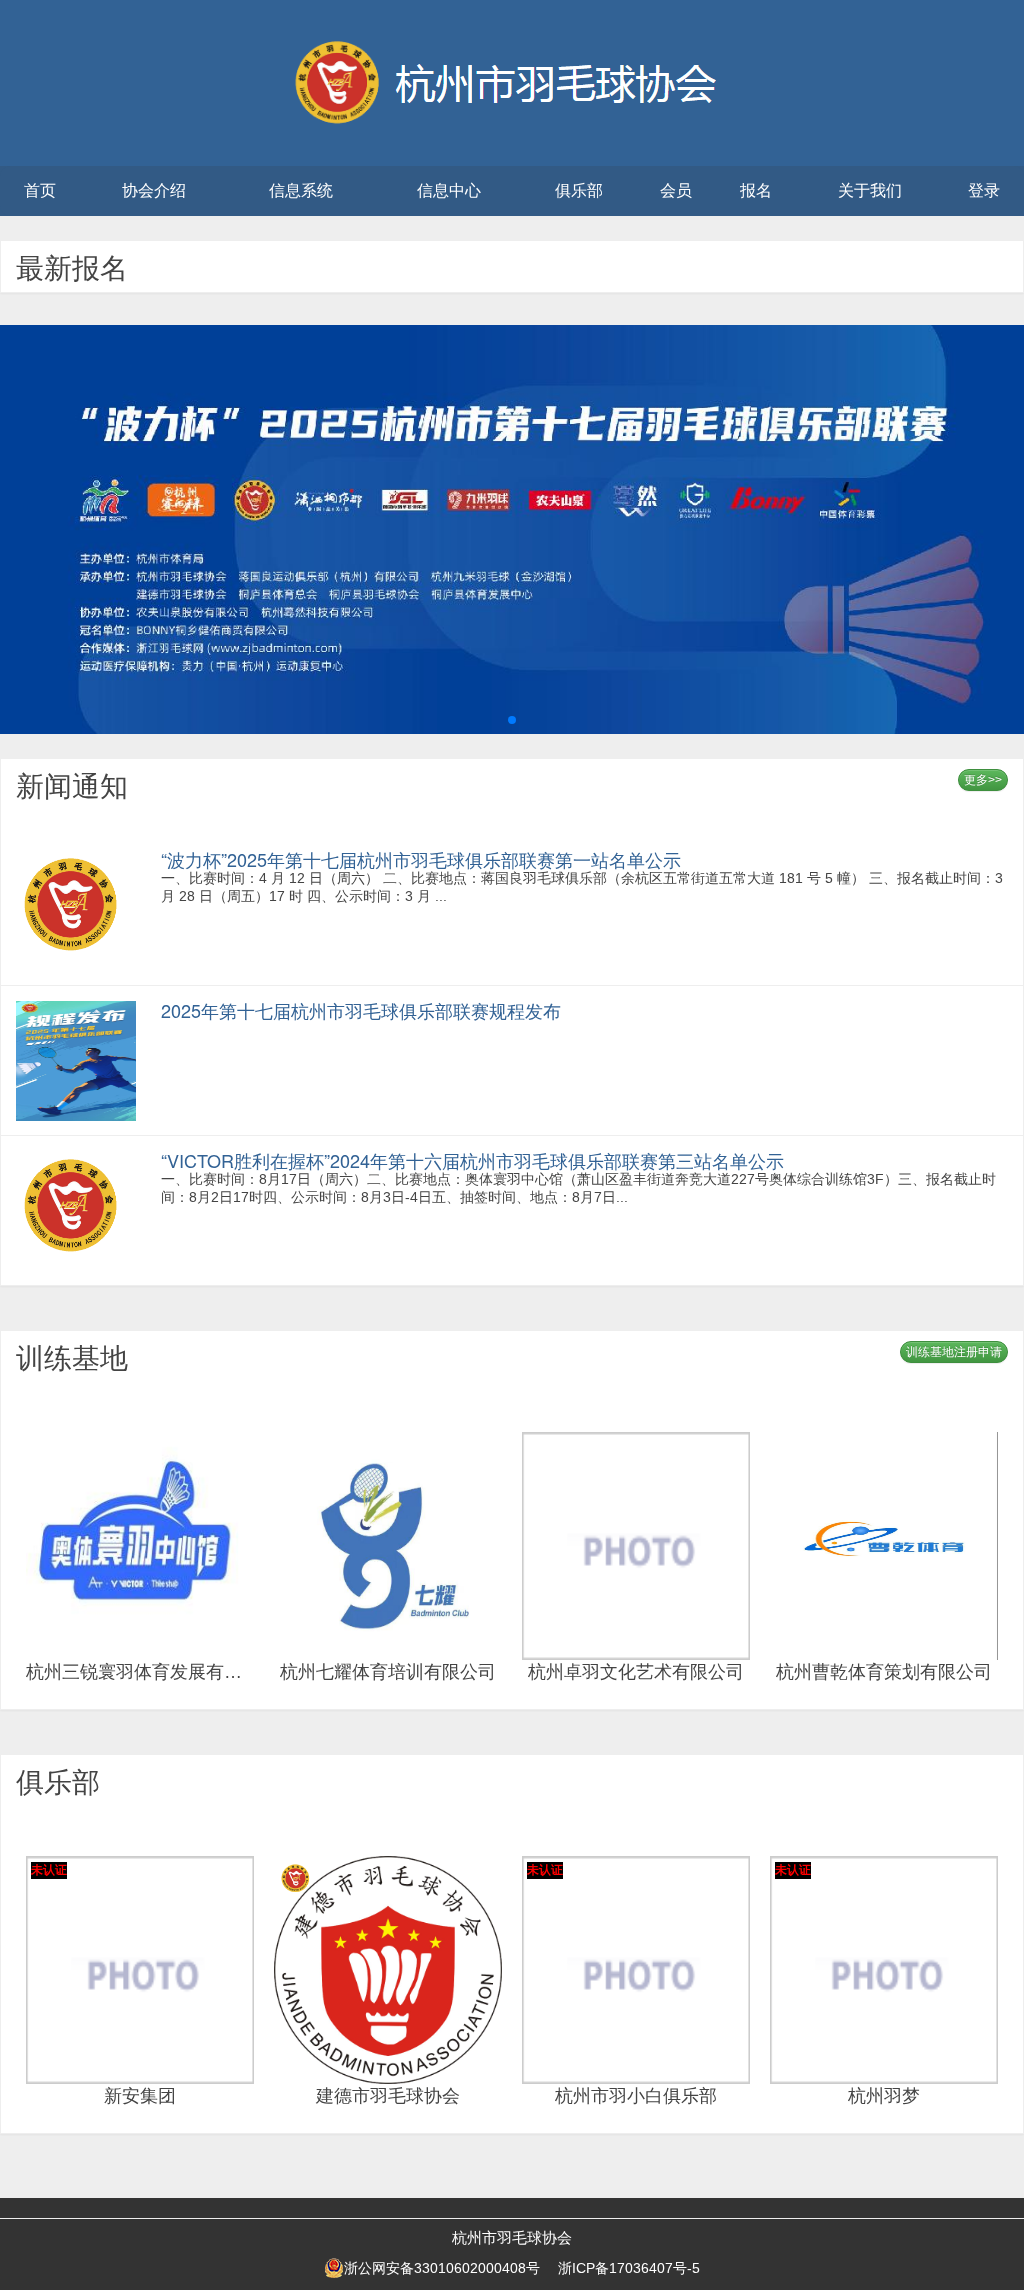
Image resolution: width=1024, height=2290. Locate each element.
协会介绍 (154, 190)
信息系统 (301, 190)
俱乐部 (579, 190)
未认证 (49, 1870)
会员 (676, 190)
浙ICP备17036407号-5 (629, 2268)
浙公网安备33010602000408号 (442, 2268)
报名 (756, 190)
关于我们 (870, 190)
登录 (984, 190)
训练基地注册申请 (954, 1352)
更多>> (983, 780)
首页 (40, 190)
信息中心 (449, 190)
